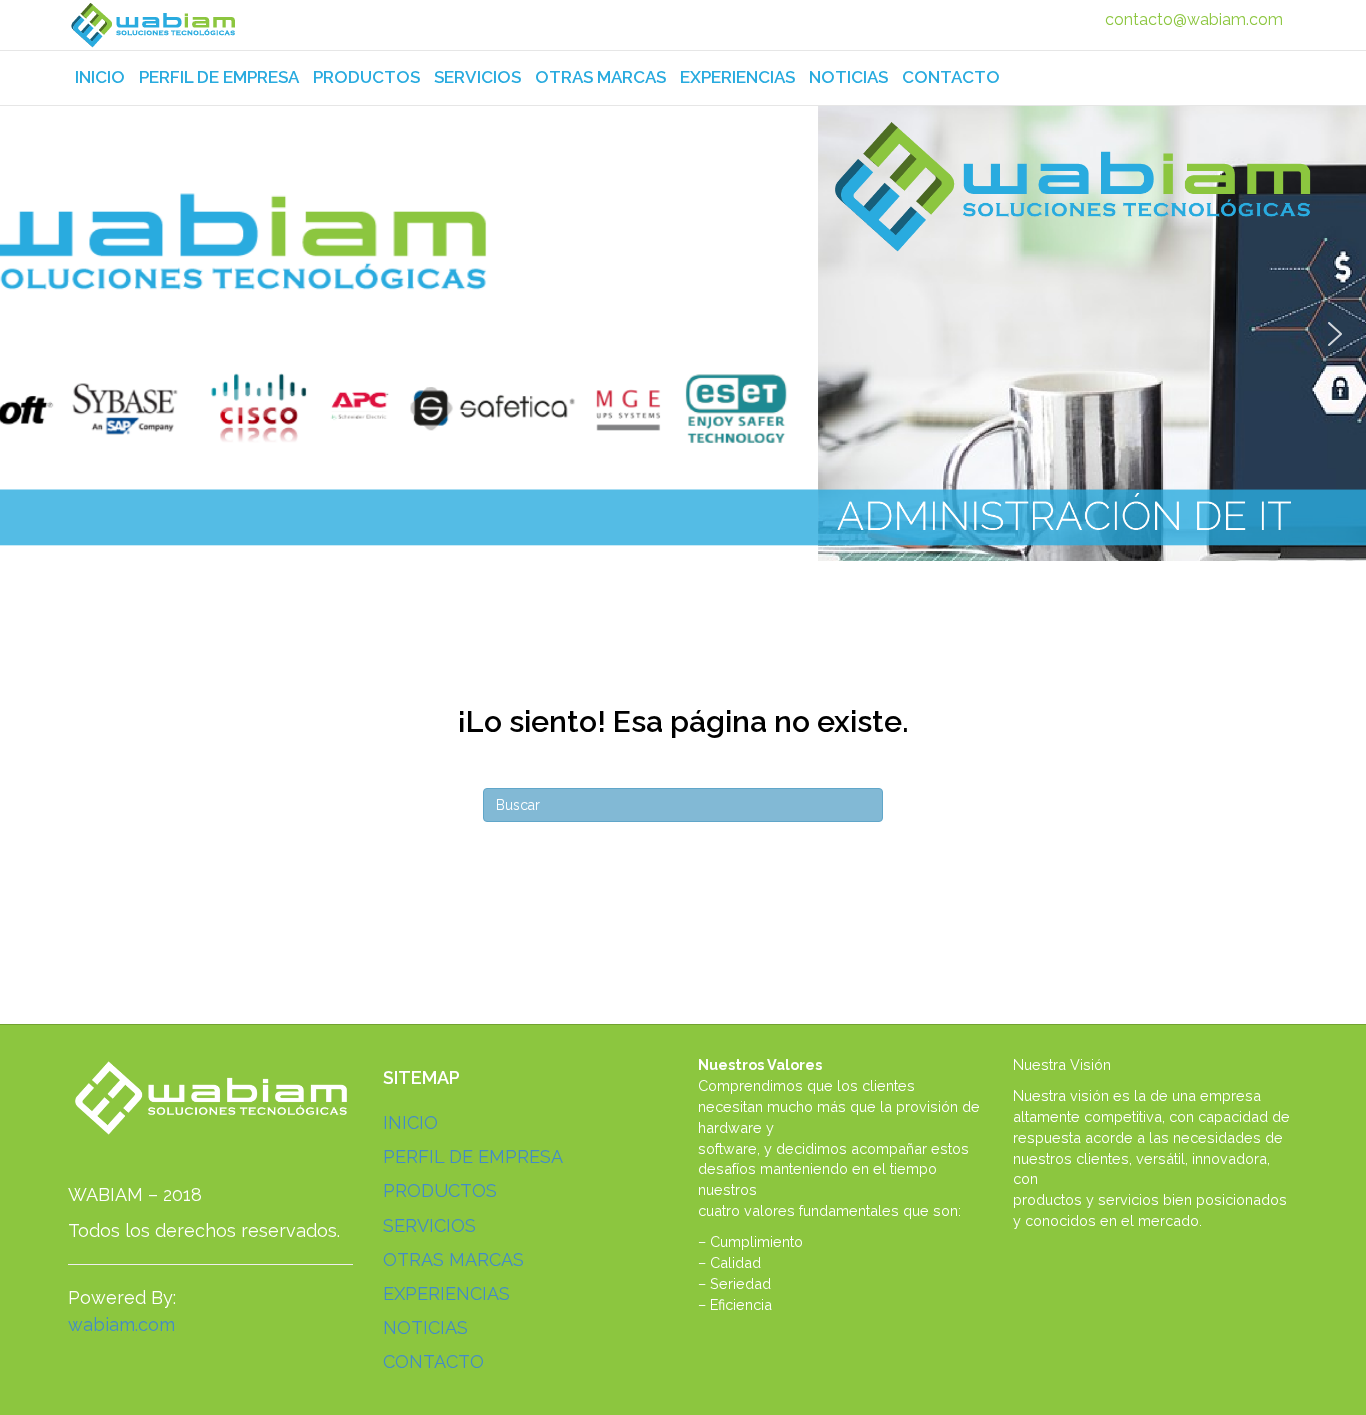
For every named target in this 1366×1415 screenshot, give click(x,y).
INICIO (100, 77)
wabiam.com (121, 1324)
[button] (31, 334)
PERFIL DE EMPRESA (219, 77)
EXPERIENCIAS (737, 77)
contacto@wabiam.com (1194, 19)
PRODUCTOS (366, 77)
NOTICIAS (848, 77)
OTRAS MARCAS (600, 77)
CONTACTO (951, 77)
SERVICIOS (477, 77)
